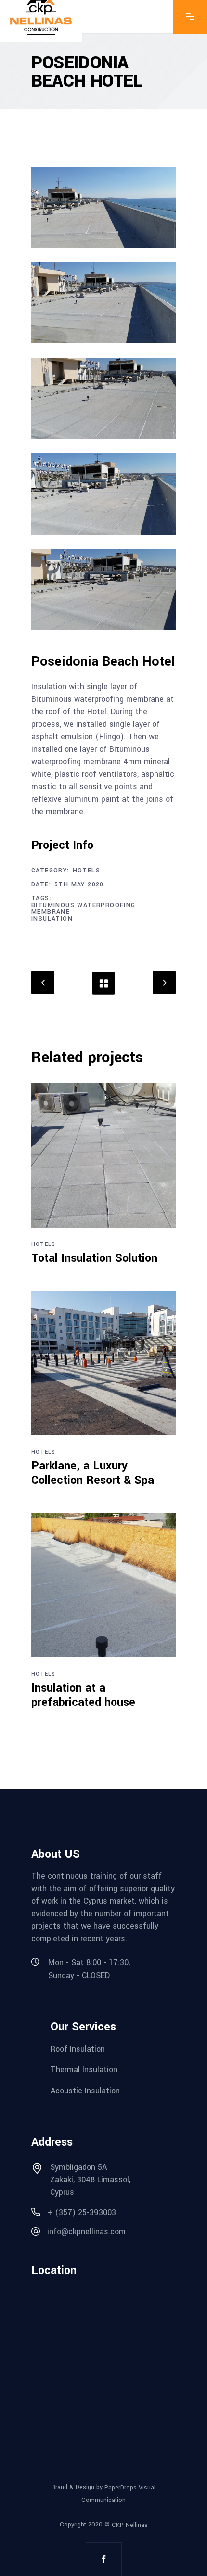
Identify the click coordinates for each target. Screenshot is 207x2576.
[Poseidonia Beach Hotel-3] (103, 494)
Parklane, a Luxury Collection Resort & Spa (93, 1473)
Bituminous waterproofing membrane (84, 908)
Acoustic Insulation (85, 2091)
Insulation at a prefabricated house (83, 1695)
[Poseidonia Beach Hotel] (103, 207)
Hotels (86, 871)
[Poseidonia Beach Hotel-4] (103, 590)
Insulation (52, 919)
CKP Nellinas (130, 2525)
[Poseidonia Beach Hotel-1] (103, 303)
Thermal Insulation (84, 2070)
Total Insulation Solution (94, 1258)
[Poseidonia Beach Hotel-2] (103, 398)
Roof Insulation (78, 2048)
